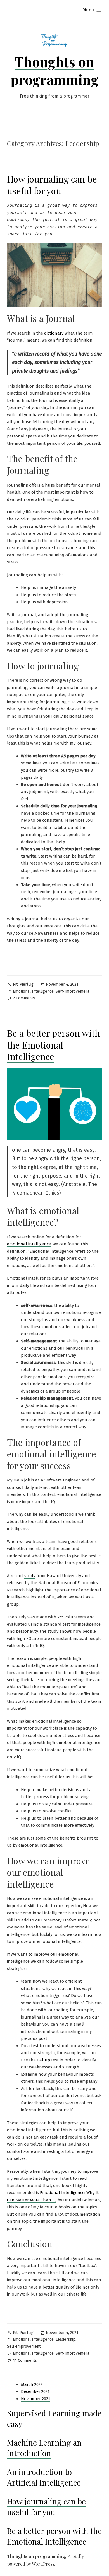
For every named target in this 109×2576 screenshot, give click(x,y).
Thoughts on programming (55, 70)
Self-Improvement (72, 991)
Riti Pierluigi (24, 984)
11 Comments (25, 2361)
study (30, 1576)
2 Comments (24, 999)
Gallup (43, 2060)
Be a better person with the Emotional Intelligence (54, 1045)
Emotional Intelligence (33, 991)
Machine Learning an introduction (44, 2448)
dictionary (54, 333)
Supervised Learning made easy (54, 2418)
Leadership (66, 2339)
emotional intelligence (29, 1244)
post (43, 2038)
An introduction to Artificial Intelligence (44, 2477)
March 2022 (32, 2384)
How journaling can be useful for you (52, 185)
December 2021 (35, 2391)
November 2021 (35, 2399)
